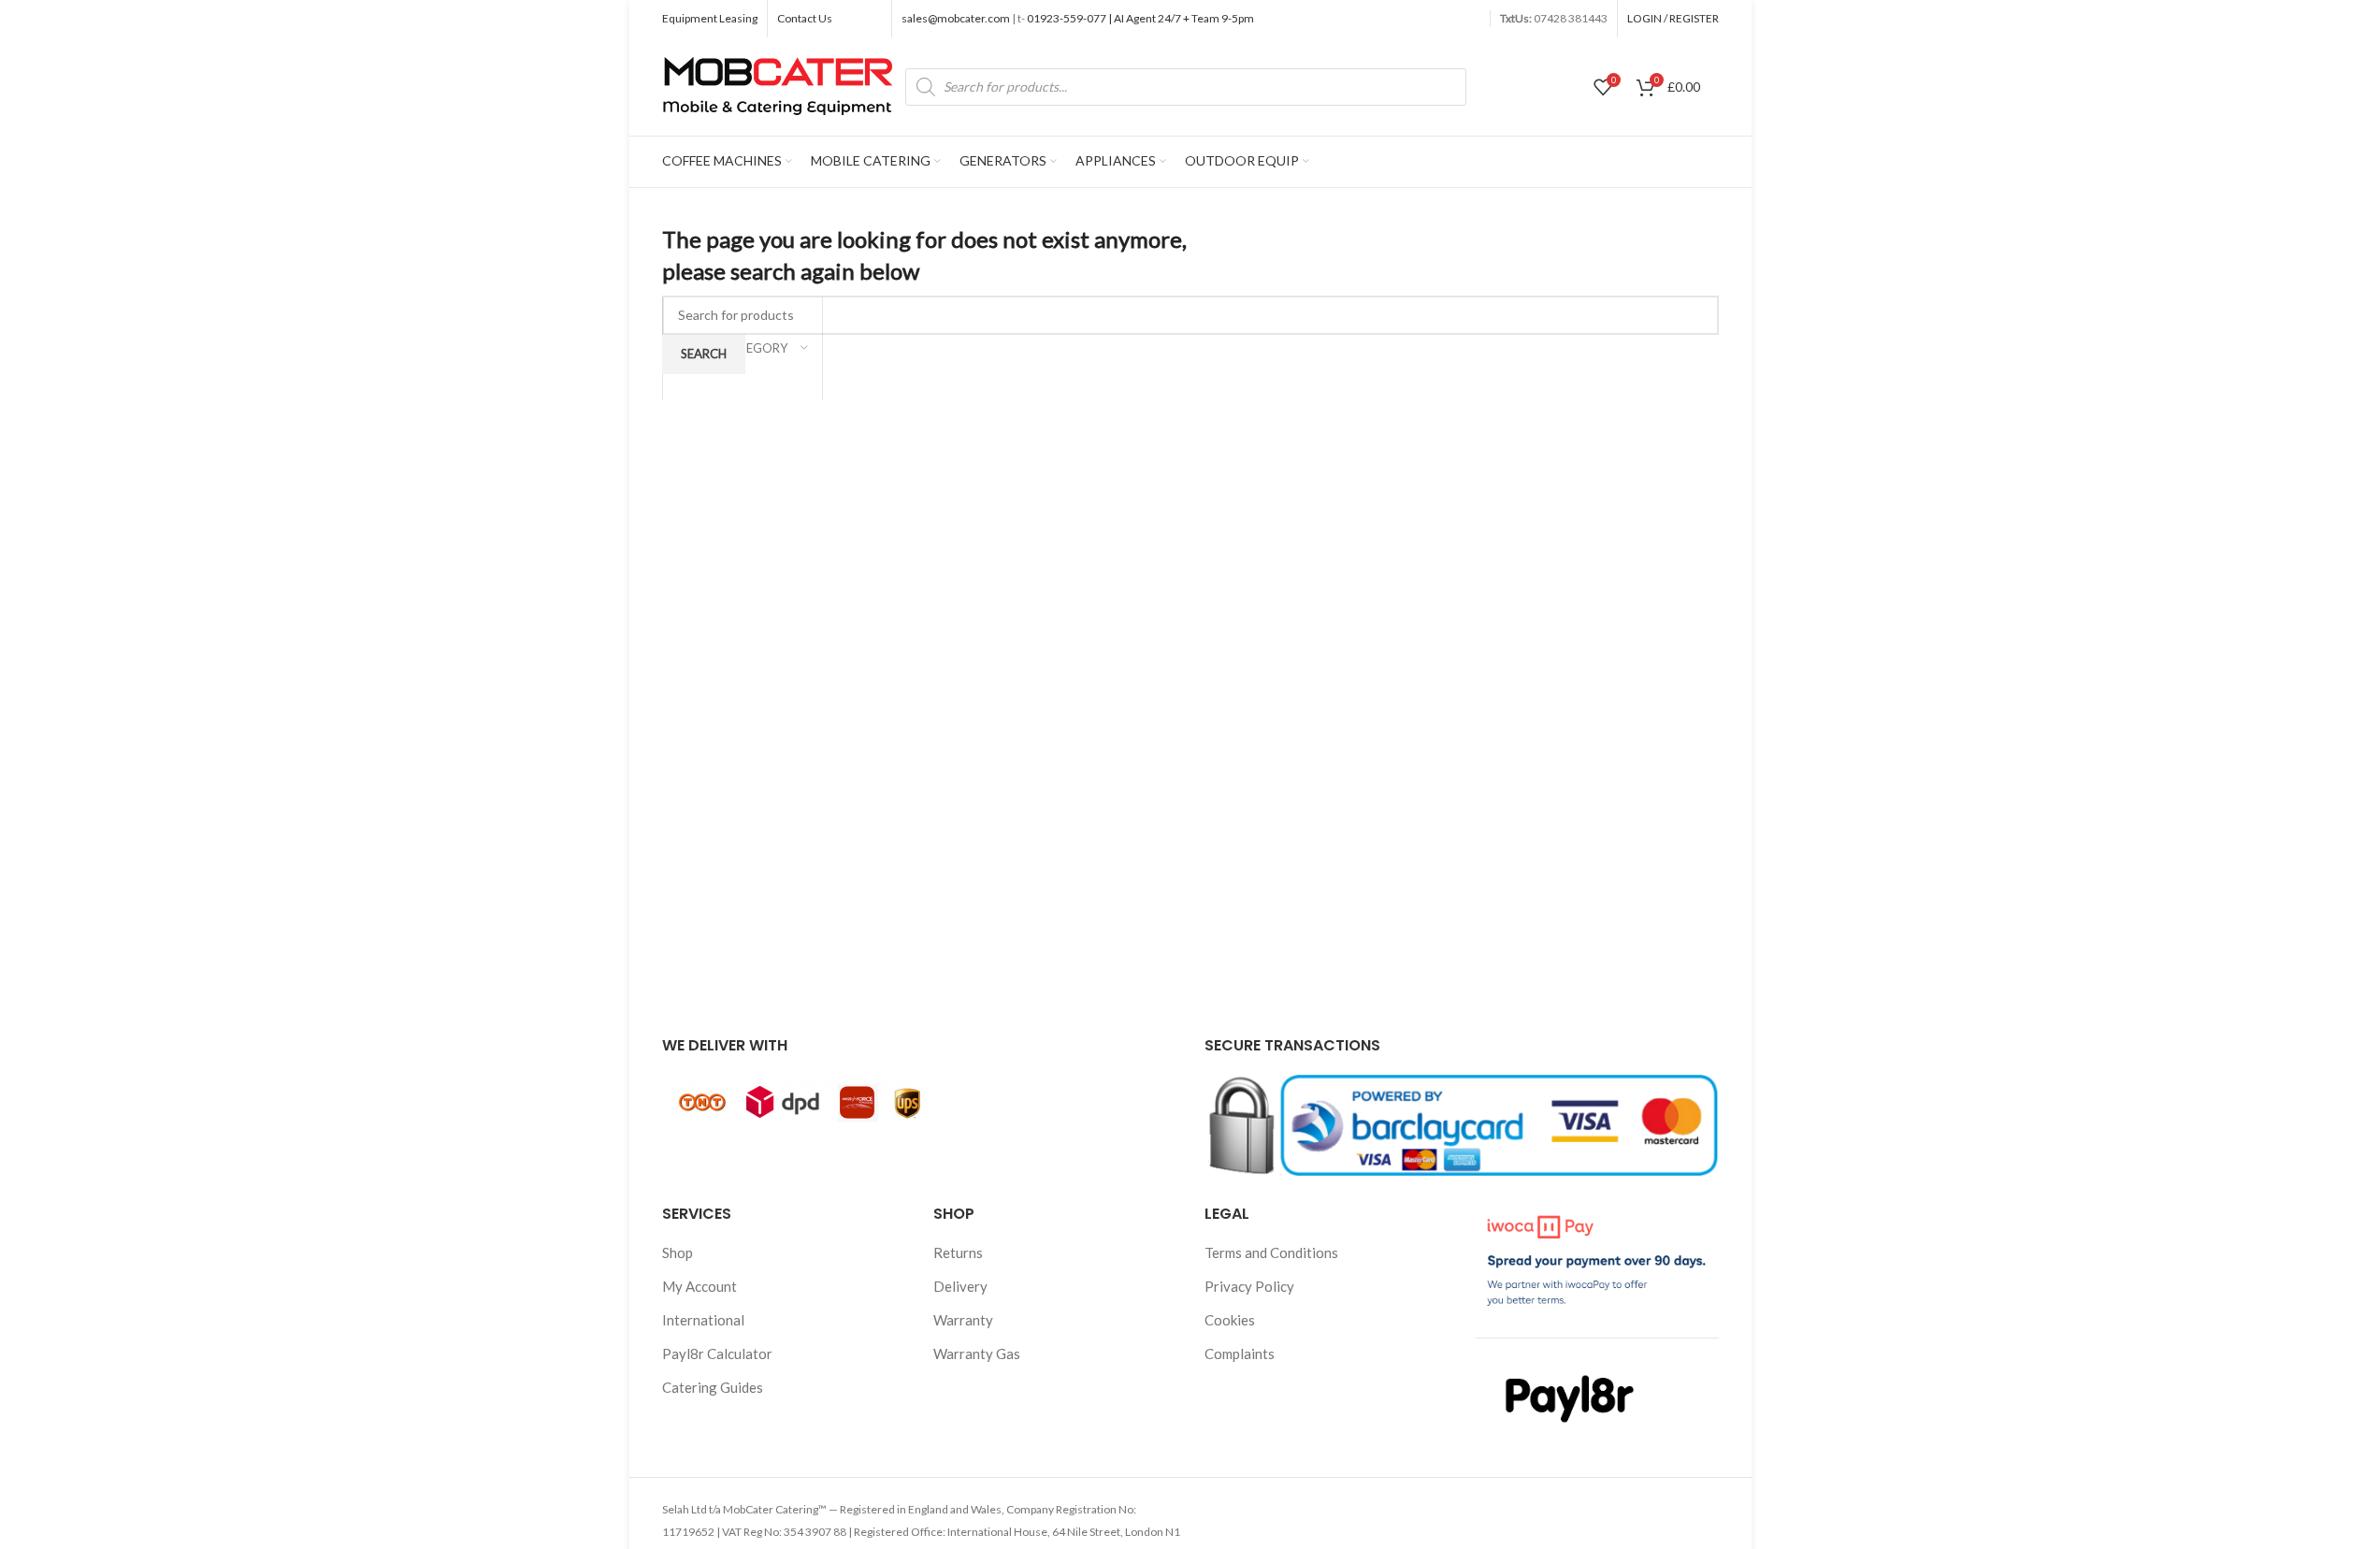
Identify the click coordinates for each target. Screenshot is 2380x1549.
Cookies (1230, 1320)
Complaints (1240, 1354)
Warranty (963, 1320)
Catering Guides (713, 1387)
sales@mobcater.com (957, 18)
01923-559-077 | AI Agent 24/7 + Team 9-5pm (1140, 18)
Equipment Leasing (710, 18)
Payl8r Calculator (717, 1354)
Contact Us (805, 18)
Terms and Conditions (1271, 1252)
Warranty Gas (977, 1354)
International (703, 1320)
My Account (700, 1286)
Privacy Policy (1249, 1286)
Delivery (960, 1286)
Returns (958, 1252)
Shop (678, 1252)
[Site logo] (779, 84)
